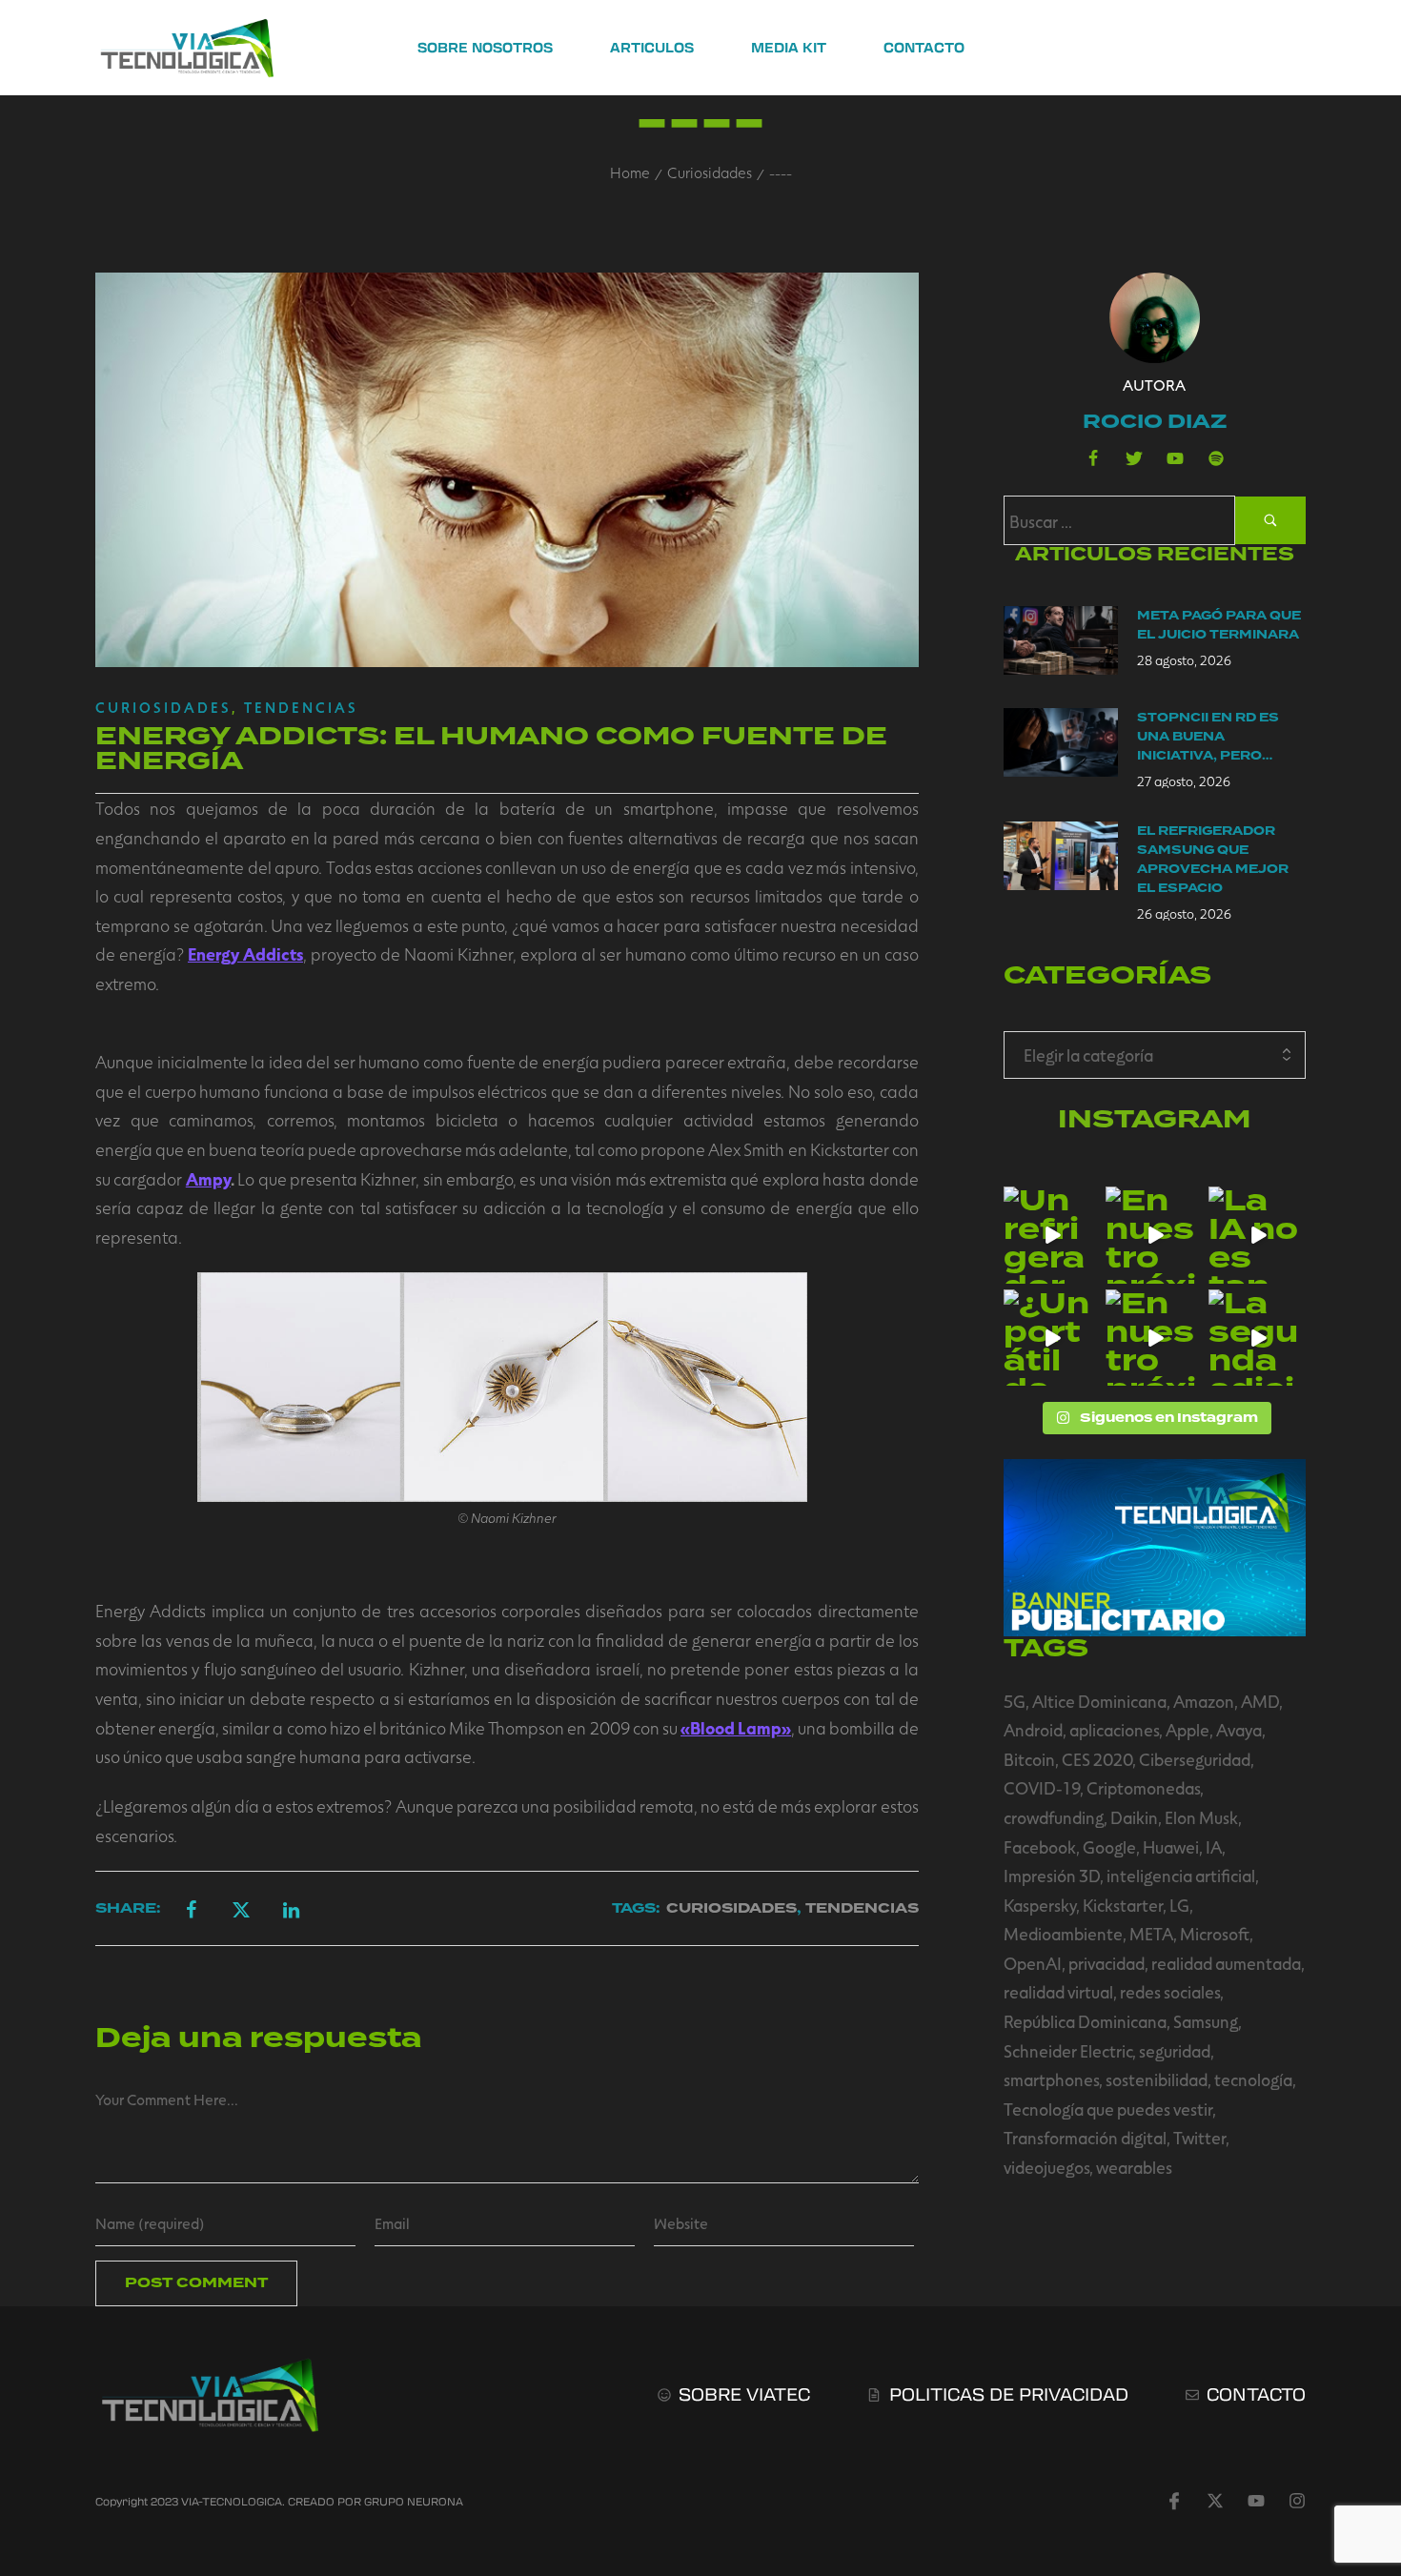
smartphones (1051, 2079)
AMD (1260, 1701)
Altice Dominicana (1099, 1701)
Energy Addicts (245, 954)
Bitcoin (1029, 1759)
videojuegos (1046, 2167)
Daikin (1134, 1817)
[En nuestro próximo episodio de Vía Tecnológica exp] (1154, 1235)
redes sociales (1170, 1992)
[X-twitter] (1215, 2501)
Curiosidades (710, 172)
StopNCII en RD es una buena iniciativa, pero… (1208, 737)
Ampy (208, 1179)
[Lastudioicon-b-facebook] (1093, 458)
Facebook (1040, 1847)
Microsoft (1215, 1934)
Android (1033, 1730)
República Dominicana (1085, 2021)
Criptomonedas (1143, 1788)
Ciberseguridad (1195, 1759)
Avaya (1239, 1730)
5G (1015, 1701)
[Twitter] (1134, 458)
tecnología (1253, 2079)
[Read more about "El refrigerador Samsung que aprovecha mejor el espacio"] (1061, 856)
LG (1179, 1905)
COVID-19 (1042, 1788)
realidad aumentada (1226, 1963)
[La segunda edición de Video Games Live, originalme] (1257, 1338)
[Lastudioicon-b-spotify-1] (1216, 458)
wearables (1134, 2167)
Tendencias (301, 707)
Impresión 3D (1052, 1876)
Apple (1188, 1730)
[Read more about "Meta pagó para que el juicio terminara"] (1061, 640)
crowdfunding (1054, 1817)
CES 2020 (1097, 1759)
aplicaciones (1114, 1730)
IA (1214, 1847)
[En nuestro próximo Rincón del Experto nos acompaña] (1154, 1338)
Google (1109, 1847)
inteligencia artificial (1181, 1876)
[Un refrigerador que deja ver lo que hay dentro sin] (1052, 1235)
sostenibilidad (1157, 2079)
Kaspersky (1040, 1905)
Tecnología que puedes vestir (1108, 2109)
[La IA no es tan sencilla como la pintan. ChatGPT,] (1257, 1235)
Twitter (1199, 2138)
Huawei (1171, 1847)
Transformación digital (1085, 2138)
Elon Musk (1201, 1817)
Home (630, 172)
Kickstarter (1123, 1905)
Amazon (1204, 1701)
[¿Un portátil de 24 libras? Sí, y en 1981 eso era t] (1052, 1338)
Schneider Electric (1068, 2051)
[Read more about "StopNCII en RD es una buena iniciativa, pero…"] (1061, 742)
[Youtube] (1175, 458)
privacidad (1107, 1963)
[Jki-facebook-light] (1174, 2501)
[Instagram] (1297, 2501)
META (1151, 1934)
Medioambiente (1063, 1934)
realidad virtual (1058, 1992)
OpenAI (1033, 1963)
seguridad (1175, 2051)
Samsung (1206, 2021)
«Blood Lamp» (736, 1728)
